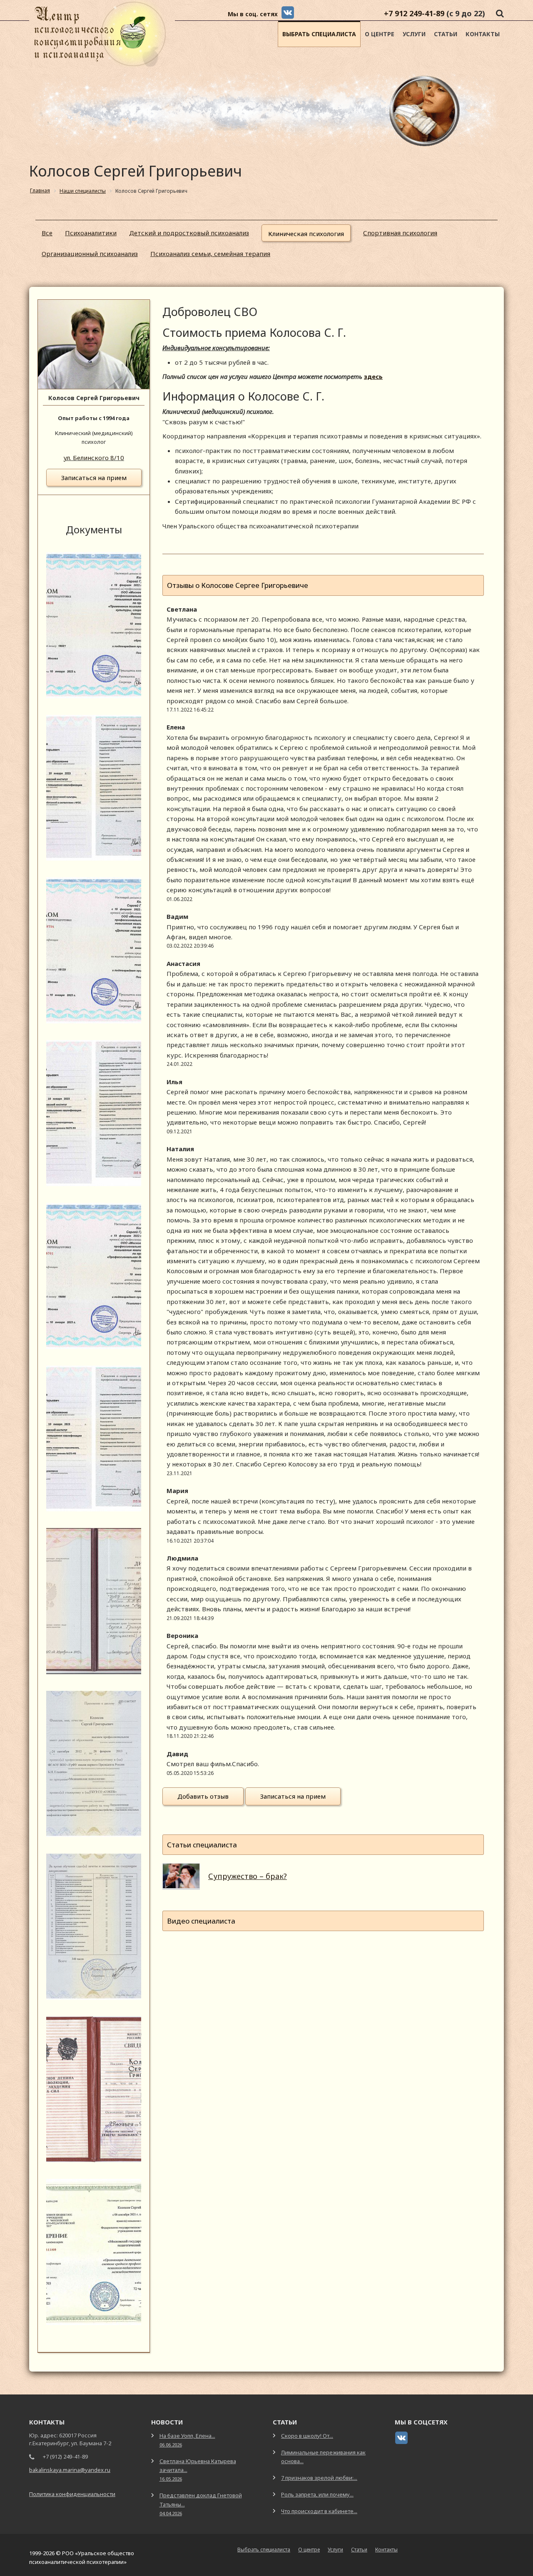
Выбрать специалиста (319, 34)
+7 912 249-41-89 (414, 13)
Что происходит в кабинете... (319, 2511)
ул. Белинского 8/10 (94, 458)
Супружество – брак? (248, 1876)
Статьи (446, 34)
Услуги (414, 34)
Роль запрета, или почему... (317, 2494)
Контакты (483, 34)
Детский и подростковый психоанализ (189, 233)
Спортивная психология (400, 233)
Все (47, 233)
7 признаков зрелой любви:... (319, 2478)
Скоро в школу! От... (307, 2436)
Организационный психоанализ (90, 254)
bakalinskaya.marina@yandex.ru (70, 2470)
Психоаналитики (91, 233)
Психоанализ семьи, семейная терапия (210, 254)
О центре (380, 34)
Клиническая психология (306, 234)
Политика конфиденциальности (72, 2494)
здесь (373, 376)
